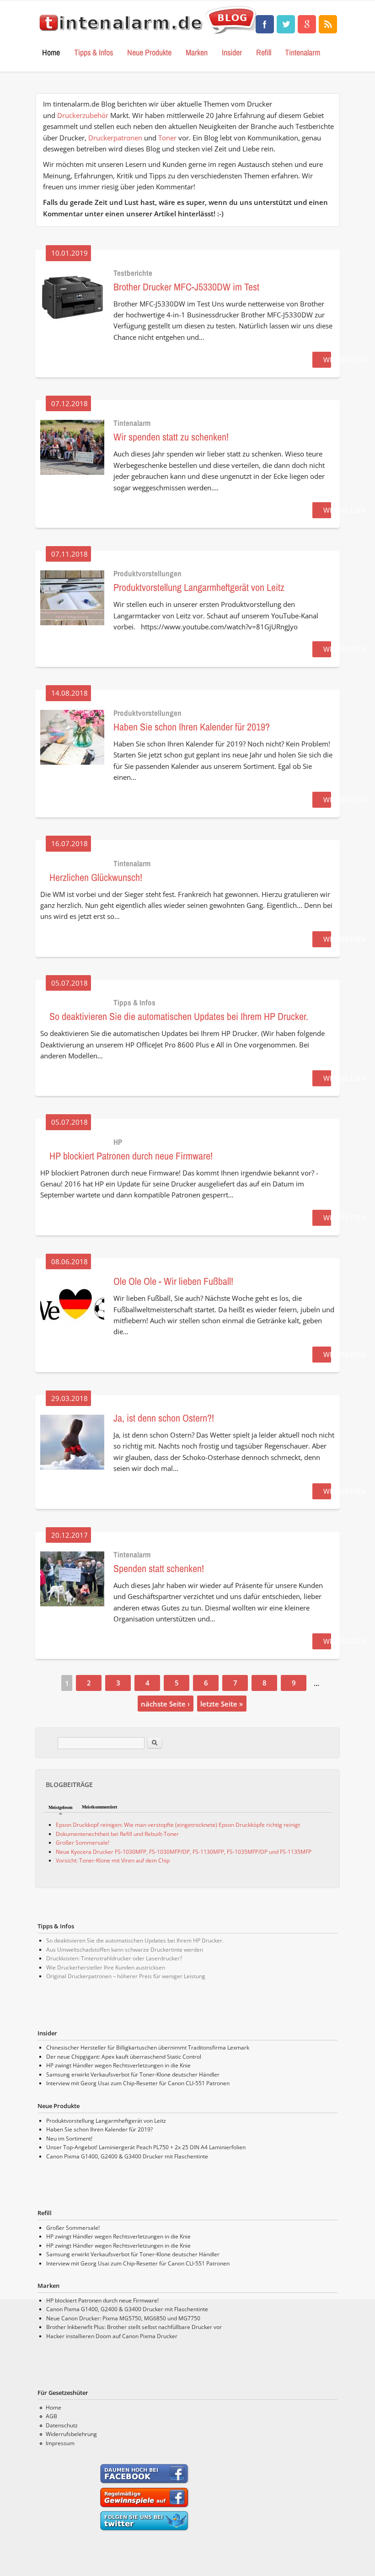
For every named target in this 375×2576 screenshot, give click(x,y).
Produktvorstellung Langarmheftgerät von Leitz (199, 587)
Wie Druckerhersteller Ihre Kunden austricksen (106, 1967)
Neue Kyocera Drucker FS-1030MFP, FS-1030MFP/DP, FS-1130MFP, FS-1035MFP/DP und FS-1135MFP (184, 1852)
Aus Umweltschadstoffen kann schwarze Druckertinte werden (125, 1950)
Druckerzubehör (83, 115)
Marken (197, 52)
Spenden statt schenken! (159, 1568)
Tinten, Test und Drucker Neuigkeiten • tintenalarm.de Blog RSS (328, 24)
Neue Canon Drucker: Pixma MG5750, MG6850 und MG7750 (123, 2318)
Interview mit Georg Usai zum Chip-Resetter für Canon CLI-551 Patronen (138, 2083)
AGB (51, 2416)
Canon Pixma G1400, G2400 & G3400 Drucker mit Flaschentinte (127, 2156)
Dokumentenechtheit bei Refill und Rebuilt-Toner (117, 1834)
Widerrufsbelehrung (71, 2434)
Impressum (60, 2443)
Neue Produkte (149, 52)
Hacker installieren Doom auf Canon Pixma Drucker (112, 2336)
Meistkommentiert (99, 1807)
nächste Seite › (165, 1703)
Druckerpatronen (115, 138)
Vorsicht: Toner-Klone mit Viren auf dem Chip (113, 1860)
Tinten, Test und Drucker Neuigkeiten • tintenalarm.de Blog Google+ (307, 24)
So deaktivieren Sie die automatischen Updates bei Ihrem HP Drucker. (179, 1016)
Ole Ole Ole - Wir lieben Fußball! (173, 1281)
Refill (264, 52)
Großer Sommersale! (83, 1843)
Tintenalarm (303, 52)
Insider (232, 52)
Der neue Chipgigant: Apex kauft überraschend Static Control (124, 2057)
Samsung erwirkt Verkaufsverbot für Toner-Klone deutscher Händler (133, 2074)
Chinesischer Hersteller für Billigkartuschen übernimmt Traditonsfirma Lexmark (148, 2047)
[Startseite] (149, 35)
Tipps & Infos (94, 52)
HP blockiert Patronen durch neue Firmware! (131, 1156)
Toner (167, 138)
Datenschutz (62, 2425)
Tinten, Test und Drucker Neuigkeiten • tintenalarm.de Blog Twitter (286, 24)
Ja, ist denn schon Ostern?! (164, 1418)
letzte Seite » (222, 1703)
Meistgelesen (61, 1807)
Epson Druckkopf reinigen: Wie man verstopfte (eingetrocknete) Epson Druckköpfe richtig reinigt (178, 1825)
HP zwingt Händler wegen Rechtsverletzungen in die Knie (118, 2065)
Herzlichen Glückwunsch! (96, 877)
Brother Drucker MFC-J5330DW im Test (186, 287)
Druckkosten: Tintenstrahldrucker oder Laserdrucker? (114, 1958)
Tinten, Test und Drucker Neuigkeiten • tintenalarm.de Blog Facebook (265, 24)
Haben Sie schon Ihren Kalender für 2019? (192, 727)
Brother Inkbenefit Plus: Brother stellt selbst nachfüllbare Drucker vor (134, 2327)
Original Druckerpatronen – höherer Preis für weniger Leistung (126, 1976)
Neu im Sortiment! (69, 2139)
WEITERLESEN (345, 360)
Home (51, 52)
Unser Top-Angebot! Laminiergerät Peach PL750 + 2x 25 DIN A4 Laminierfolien (146, 2147)
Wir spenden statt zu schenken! (171, 437)
